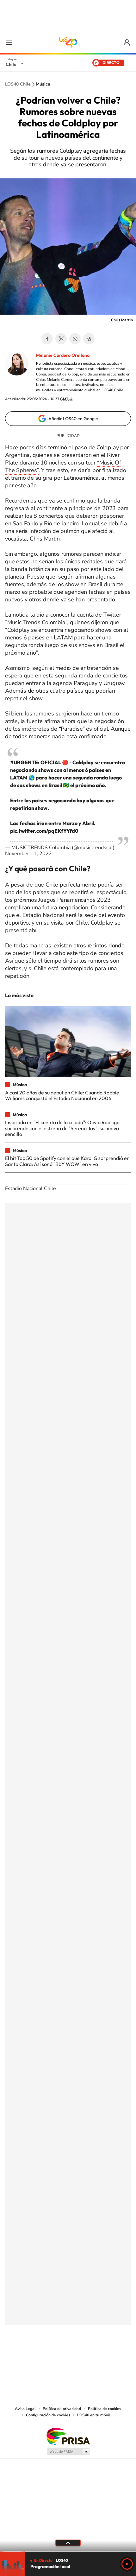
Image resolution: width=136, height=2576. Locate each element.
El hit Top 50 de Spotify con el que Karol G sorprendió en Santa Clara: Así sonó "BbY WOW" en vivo (67, 1161)
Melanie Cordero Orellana (63, 355)
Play (127, 2564)
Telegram (89, 339)
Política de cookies (105, 2409)
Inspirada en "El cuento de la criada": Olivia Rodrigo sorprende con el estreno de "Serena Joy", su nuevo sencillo (62, 1128)
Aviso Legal (25, 2409)
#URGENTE (24, 762)
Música (43, 84)
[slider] (68, 2551)
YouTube (55, 2356)
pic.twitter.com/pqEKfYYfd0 (44, 831)
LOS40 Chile (68, 42)
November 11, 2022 (28, 854)
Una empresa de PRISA (68, 2436)
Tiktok (30, 2356)
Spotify (93, 2356)
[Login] (127, 43)
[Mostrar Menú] (9, 42)
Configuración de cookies (48, 2415)
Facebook (47, 339)
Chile (11, 64)
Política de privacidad (62, 2409)
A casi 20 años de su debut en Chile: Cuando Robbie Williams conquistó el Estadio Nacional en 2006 (62, 1095)
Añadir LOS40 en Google (73, 419)
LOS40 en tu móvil (94, 2415)
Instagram (43, 2356)
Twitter (61, 339)
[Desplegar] (68, 2543)
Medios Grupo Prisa (68, 2451)
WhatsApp (75, 339)
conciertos (51, 516)
